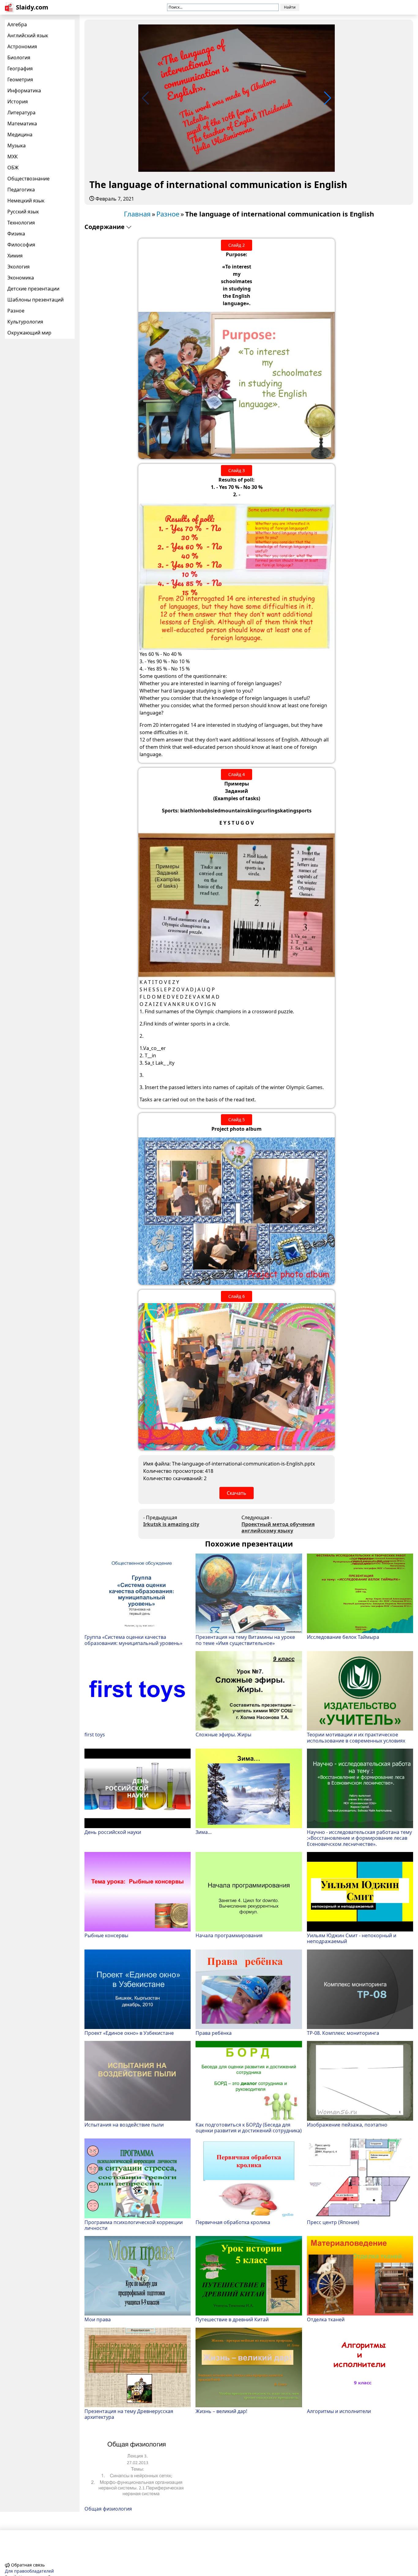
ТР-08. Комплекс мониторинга (343, 2033)
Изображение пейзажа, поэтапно (347, 2125)
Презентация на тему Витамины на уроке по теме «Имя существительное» (245, 1640)
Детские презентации (33, 289)
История (18, 102)
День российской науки (113, 1832)
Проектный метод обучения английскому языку (278, 1528)
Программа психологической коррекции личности (134, 2225)
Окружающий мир (29, 333)
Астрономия (22, 46)
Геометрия (20, 79)
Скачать (237, 1493)
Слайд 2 (237, 245)
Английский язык (28, 35)
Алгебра (17, 24)
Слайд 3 (237, 470)
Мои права (98, 2319)
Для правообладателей (29, 2571)
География (20, 68)
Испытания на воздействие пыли (124, 2125)
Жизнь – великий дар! (221, 2411)
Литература (21, 113)
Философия (21, 245)
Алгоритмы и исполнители (339, 2411)
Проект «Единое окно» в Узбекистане (129, 2033)
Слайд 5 (237, 1120)
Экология (19, 267)
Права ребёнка (214, 2033)
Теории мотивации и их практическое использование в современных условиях (356, 1737)
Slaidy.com (32, 7)
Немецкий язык (26, 201)
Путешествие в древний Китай (232, 2319)
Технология (21, 223)
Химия (15, 256)
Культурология (25, 322)
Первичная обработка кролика (233, 2222)
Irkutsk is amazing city (171, 1524)
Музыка (17, 146)
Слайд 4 (237, 774)
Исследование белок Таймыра (343, 1637)
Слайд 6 (237, 1296)
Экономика (21, 278)
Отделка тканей (326, 2319)
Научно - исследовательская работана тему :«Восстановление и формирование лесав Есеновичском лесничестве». (359, 1838)
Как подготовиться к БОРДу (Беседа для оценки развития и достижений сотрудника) (249, 2127)
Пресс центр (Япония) (333, 2222)
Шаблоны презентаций (35, 300)
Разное (16, 311)
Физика (16, 234)
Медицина (20, 135)
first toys (95, 1734)
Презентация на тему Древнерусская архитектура (129, 2414)
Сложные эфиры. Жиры (223, 1734)
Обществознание (28, 179)
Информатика (24, 91)
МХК (13, 157)
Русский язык (23, 212)
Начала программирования (229, 1935)
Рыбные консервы (106, 1935)
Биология (19, 57)
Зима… (204, 1832)
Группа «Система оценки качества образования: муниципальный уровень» (133, 1640)
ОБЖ (13, 168)
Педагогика (21, 190)
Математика (22, 124)
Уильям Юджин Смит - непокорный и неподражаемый (352, 1938)
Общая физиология (108, 2509)
